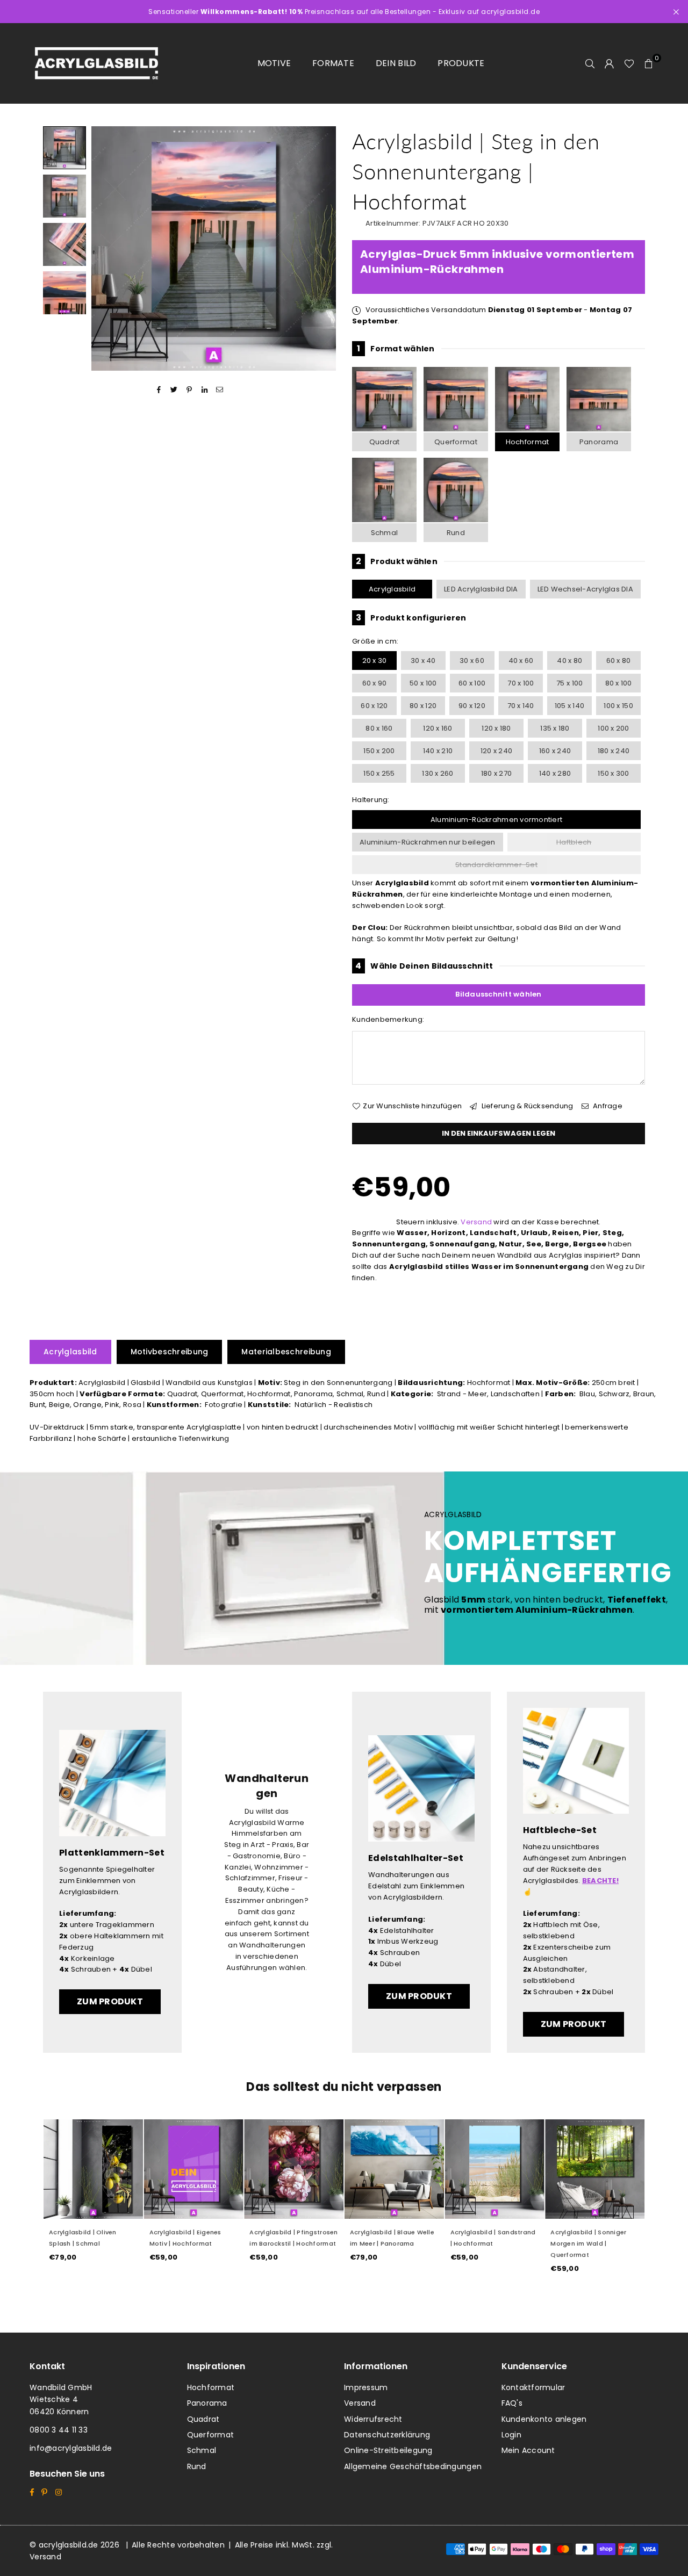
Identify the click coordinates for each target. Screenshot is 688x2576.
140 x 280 (555, 773)
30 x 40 (423, 661)
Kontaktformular (533, 2387)
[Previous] (106, 248)
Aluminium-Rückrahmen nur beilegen (428, 842)
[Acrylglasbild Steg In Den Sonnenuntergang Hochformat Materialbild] (64, 244)
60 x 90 (375, 683)
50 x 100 (423, 683)
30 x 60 (472, 661)
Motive (274, 63)
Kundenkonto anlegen (544, 2419)
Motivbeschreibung (170, 1352)
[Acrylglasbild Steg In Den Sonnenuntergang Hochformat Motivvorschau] (64, 196)
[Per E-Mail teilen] (220, 390)
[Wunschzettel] (629, 63)
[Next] (321, 248)
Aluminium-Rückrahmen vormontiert (496, 820)
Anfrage (607, 1106)
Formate (333, 63)
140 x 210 (438, 751)
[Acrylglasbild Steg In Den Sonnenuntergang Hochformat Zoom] (64, 293)
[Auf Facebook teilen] (159, 390)
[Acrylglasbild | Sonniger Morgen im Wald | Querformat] (595, 2169)
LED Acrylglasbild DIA (481, 589)
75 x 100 (569, 683)
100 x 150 (618, 706)
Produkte (461, 63)
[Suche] (590, 63)
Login (511, 2435)
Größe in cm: (375, 641)
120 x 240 (496, 751)
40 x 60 (521, 661)
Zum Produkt (110, 2001)
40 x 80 (569, 661)
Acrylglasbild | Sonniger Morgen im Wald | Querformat (588, 2243)
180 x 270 (496, 773)
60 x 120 (374, 706)
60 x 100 (472, 683)
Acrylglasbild (392, 589)
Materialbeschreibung (286, 1352)
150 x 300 (613, 773)
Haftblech (574, 842)
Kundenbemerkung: (388, 1019)
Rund (456, 533)
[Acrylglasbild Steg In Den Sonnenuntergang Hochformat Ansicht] (64, 148)
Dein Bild (396, 63)
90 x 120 (472, 706)
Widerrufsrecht (373, 2419)
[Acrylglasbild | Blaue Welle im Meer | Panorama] (394, 2169)
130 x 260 (438, 773)
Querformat (456, 442)
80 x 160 (379, 728)
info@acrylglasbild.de (71, 2448)
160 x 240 (555, 751)
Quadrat (385, 442)
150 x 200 (379, 751)
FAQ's (512, 2403)
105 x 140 (569, 706)
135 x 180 (555, 728)
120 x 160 (438, 728)
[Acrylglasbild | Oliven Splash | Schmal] (93, 2169)
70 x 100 (521, 683)
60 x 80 (619, 661)
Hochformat (528, 442)
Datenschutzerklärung (387, 2435)
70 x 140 (521, 706)
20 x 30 (375, 661)
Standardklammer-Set (496, 865)
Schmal (385, 533)
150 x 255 (379, 773)
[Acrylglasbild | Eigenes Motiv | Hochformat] (194, 2169)
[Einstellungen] (610, 63)
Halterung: (371, 800)
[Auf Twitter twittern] (174, 390)
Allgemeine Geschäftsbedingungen (413, 2466)
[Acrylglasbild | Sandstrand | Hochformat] (495, 2169)
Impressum (366, 2387)
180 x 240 (614, 751)
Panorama (599, 442)
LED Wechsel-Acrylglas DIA (586, 589)
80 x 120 (423, 706)
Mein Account (528, 2450)
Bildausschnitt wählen (498, 994)
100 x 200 (613, 728)
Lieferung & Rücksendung (526, 1106)
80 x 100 (619, 683)
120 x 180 (496, 728)
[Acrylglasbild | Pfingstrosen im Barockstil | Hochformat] (294, 2169)
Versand (476, 1222)
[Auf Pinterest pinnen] (189, 390)
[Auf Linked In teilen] (205, 390)
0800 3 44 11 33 (59, 2430)
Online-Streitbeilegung (388, 2450)
